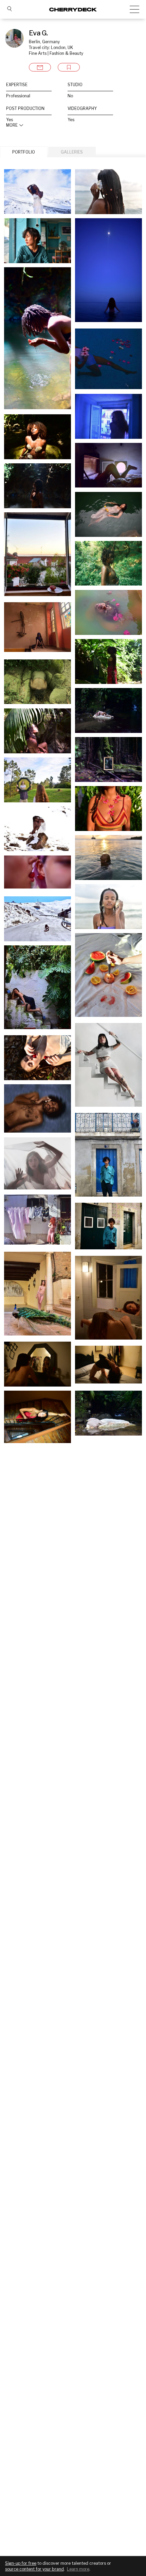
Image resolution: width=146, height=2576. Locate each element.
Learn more (78, 2569)
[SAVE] (69, 67)
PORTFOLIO (24, 152)
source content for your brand (34, 2569)
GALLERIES (72, 152)
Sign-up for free (21, 2563)
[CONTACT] (40, 67)
